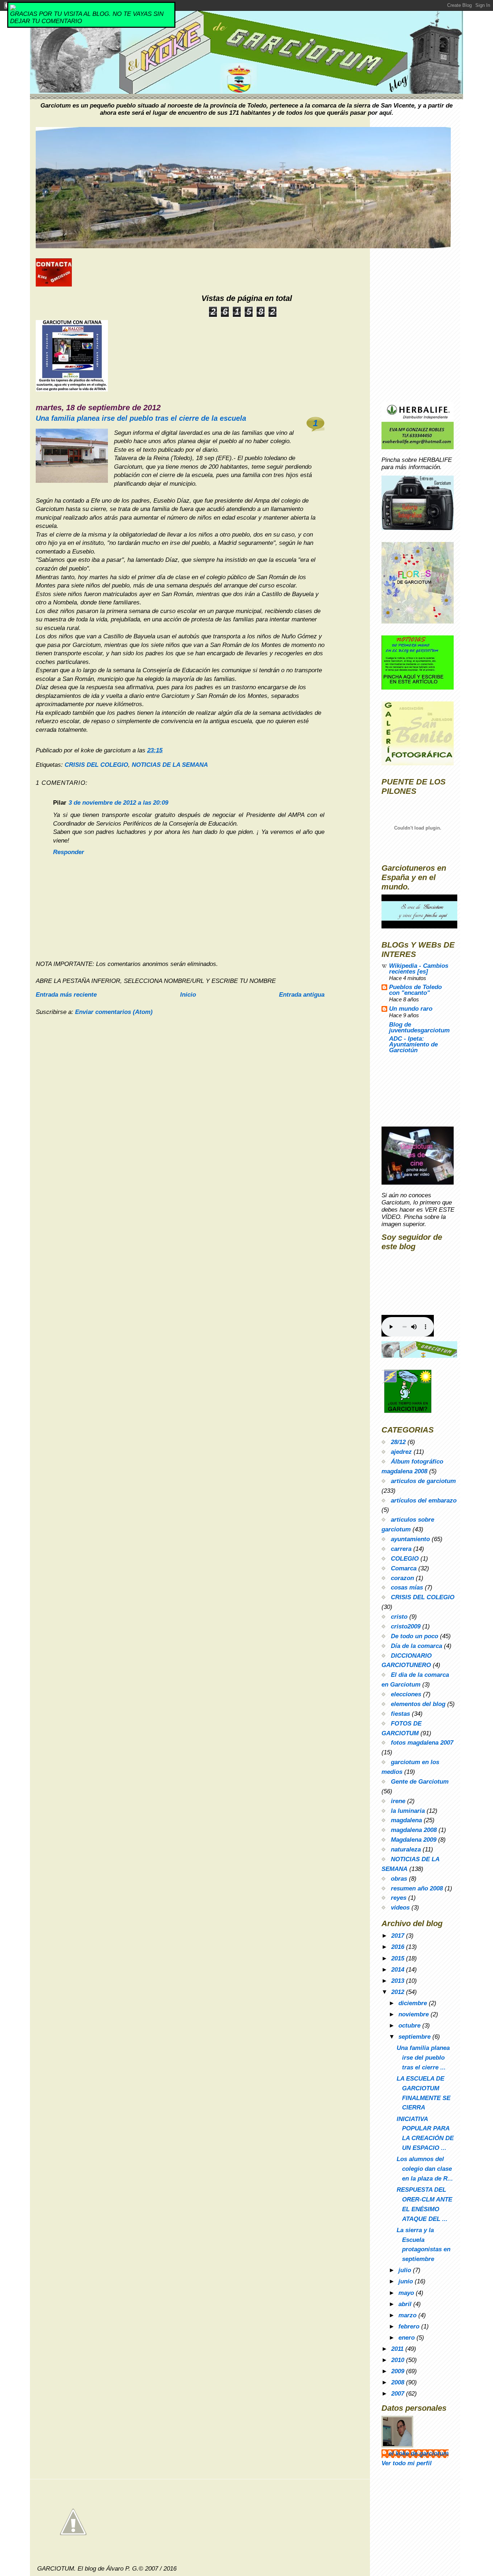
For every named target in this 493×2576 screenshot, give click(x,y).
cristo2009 (406, 1626)
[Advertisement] (414, 1093)
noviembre (415, 2014)
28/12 (398, 1442)
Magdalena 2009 (414, 1840)
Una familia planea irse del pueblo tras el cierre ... (423, 2058)
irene (398, 1801)
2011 (398, 2349)
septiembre (415, 2037)
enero (407, 2338)
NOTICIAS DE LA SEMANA (170, 765)
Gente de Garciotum (420, 1782)
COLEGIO (405, 1559)
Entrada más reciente (66, 995)
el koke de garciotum (419, 2453)
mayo (407, 2293)
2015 (399, 1958)
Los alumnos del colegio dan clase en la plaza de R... (425, 2169)
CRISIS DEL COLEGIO (96, 765)
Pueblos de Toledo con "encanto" (415, 990)
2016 (399, 1947)
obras (399, 1879)
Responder (69, 852)
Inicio (188, 995)
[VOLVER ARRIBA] (247, 2522)
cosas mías (407, 1587)
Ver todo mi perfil (407, 2463)
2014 (399, 1970)
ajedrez (401, 1452)
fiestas (400, 1714)
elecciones (406, 1694)
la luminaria (408, 1811)
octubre (410, 2026)
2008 (399, 2382)
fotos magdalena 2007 (422, 1743)
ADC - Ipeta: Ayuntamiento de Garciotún (413, 1044)
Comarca (404, 1568)
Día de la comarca (416, 1646)
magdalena (406, 1820)
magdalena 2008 (414, 1830)
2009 (399, 2371)
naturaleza (406, 1849)
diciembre (414, 2003)
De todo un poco (415, 1636)
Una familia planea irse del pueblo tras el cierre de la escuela (141, 418)
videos (400, 1908)
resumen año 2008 (417, 1888)
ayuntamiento (410, 1539)
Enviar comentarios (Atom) (114, 1012)
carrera (401, 1549)
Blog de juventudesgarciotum (419, 1027)
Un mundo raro (411, 1009)
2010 (399, 2360)
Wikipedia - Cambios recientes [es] (419, 969)
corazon (402, 1578)
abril (406, 2304)
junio (407, 2281)
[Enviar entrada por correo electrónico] (165, 750)
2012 (399, 1992)
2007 (399, 2394)
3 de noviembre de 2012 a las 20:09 (118, 803)
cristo (399, 1617)
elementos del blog (418, 1704)
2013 (399, 1981)
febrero (410, 2326)
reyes (399, 1898)
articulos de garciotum (423, 1481)
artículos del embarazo (424, 1501)
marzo (408, 2315)
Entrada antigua (302, 995)
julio (406, 2270)
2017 (399, 1936)
